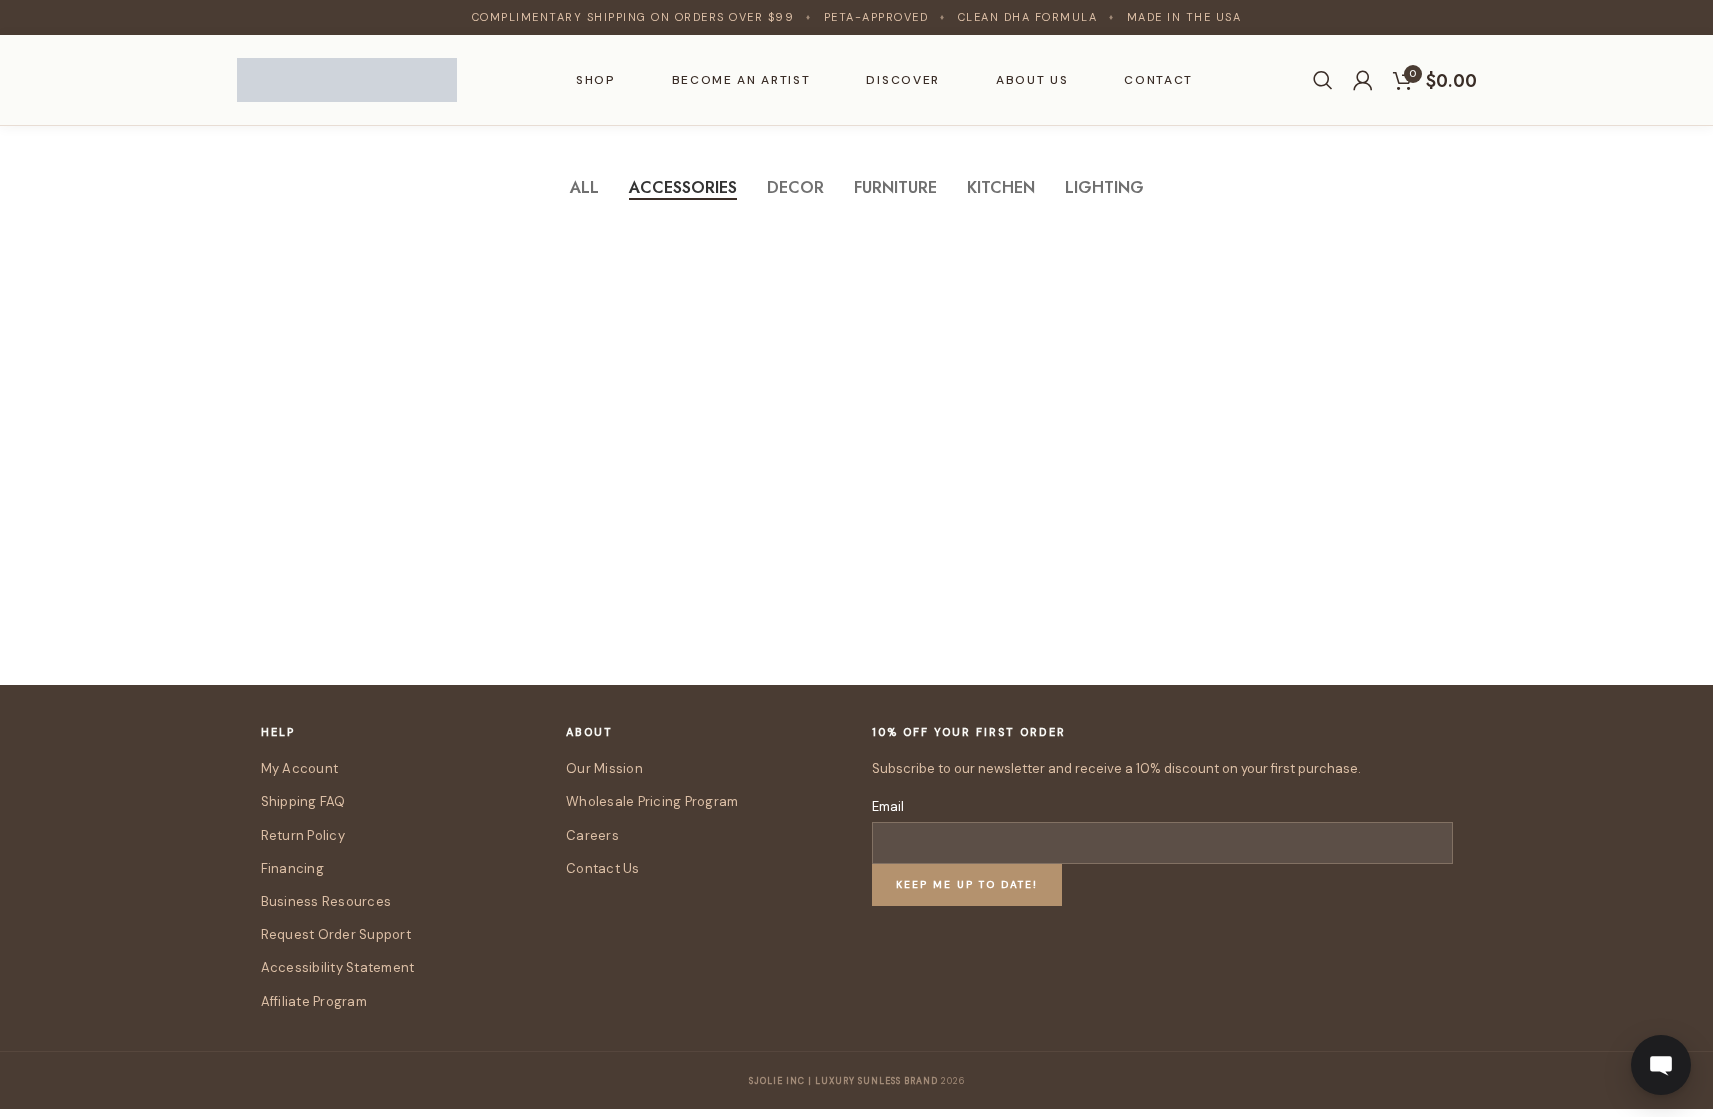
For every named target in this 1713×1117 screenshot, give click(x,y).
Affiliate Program (314, 1001)
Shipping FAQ (303, 801)
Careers (592, 835)
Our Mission (604, 768)
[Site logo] (347, 78)
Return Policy (303, 835)
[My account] (1363, 80)
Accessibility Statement (338, 967)
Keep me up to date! (967, 884)
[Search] (1323, 80)
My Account (300, 768)
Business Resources (326, 901)
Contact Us (603, 868)
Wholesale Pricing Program (652, 801)
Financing (292, 868)
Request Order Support (336, 934)
